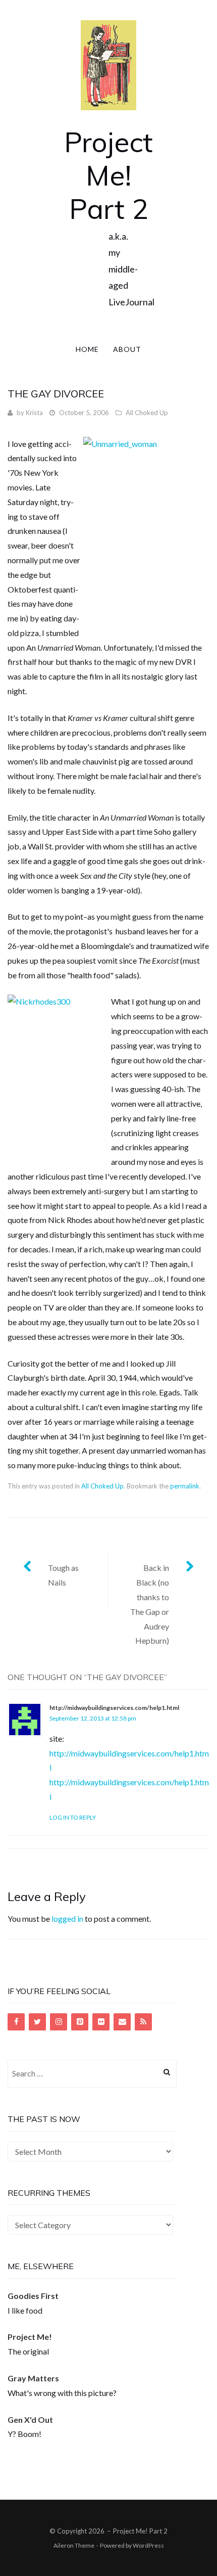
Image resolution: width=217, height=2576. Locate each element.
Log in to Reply (73, 1817)
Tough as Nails (63, 1575)
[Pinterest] (80, 2022)
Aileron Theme (74, 2545)
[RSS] (143, 2022)
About (127, 349)
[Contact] (122, 2022)
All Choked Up (147, 413)
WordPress (148, 2545)
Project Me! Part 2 (108, 175)
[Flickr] (101, 2022)
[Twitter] (37, 2022)
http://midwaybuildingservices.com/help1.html (114, 1708)
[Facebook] (16, 2022)
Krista (34, 413)
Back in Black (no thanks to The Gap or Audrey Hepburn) (150, 1604)
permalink (185, 1486)
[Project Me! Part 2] (108, 64)
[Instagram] (59, 2022)
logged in (67, 1918)
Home (87, 349)
